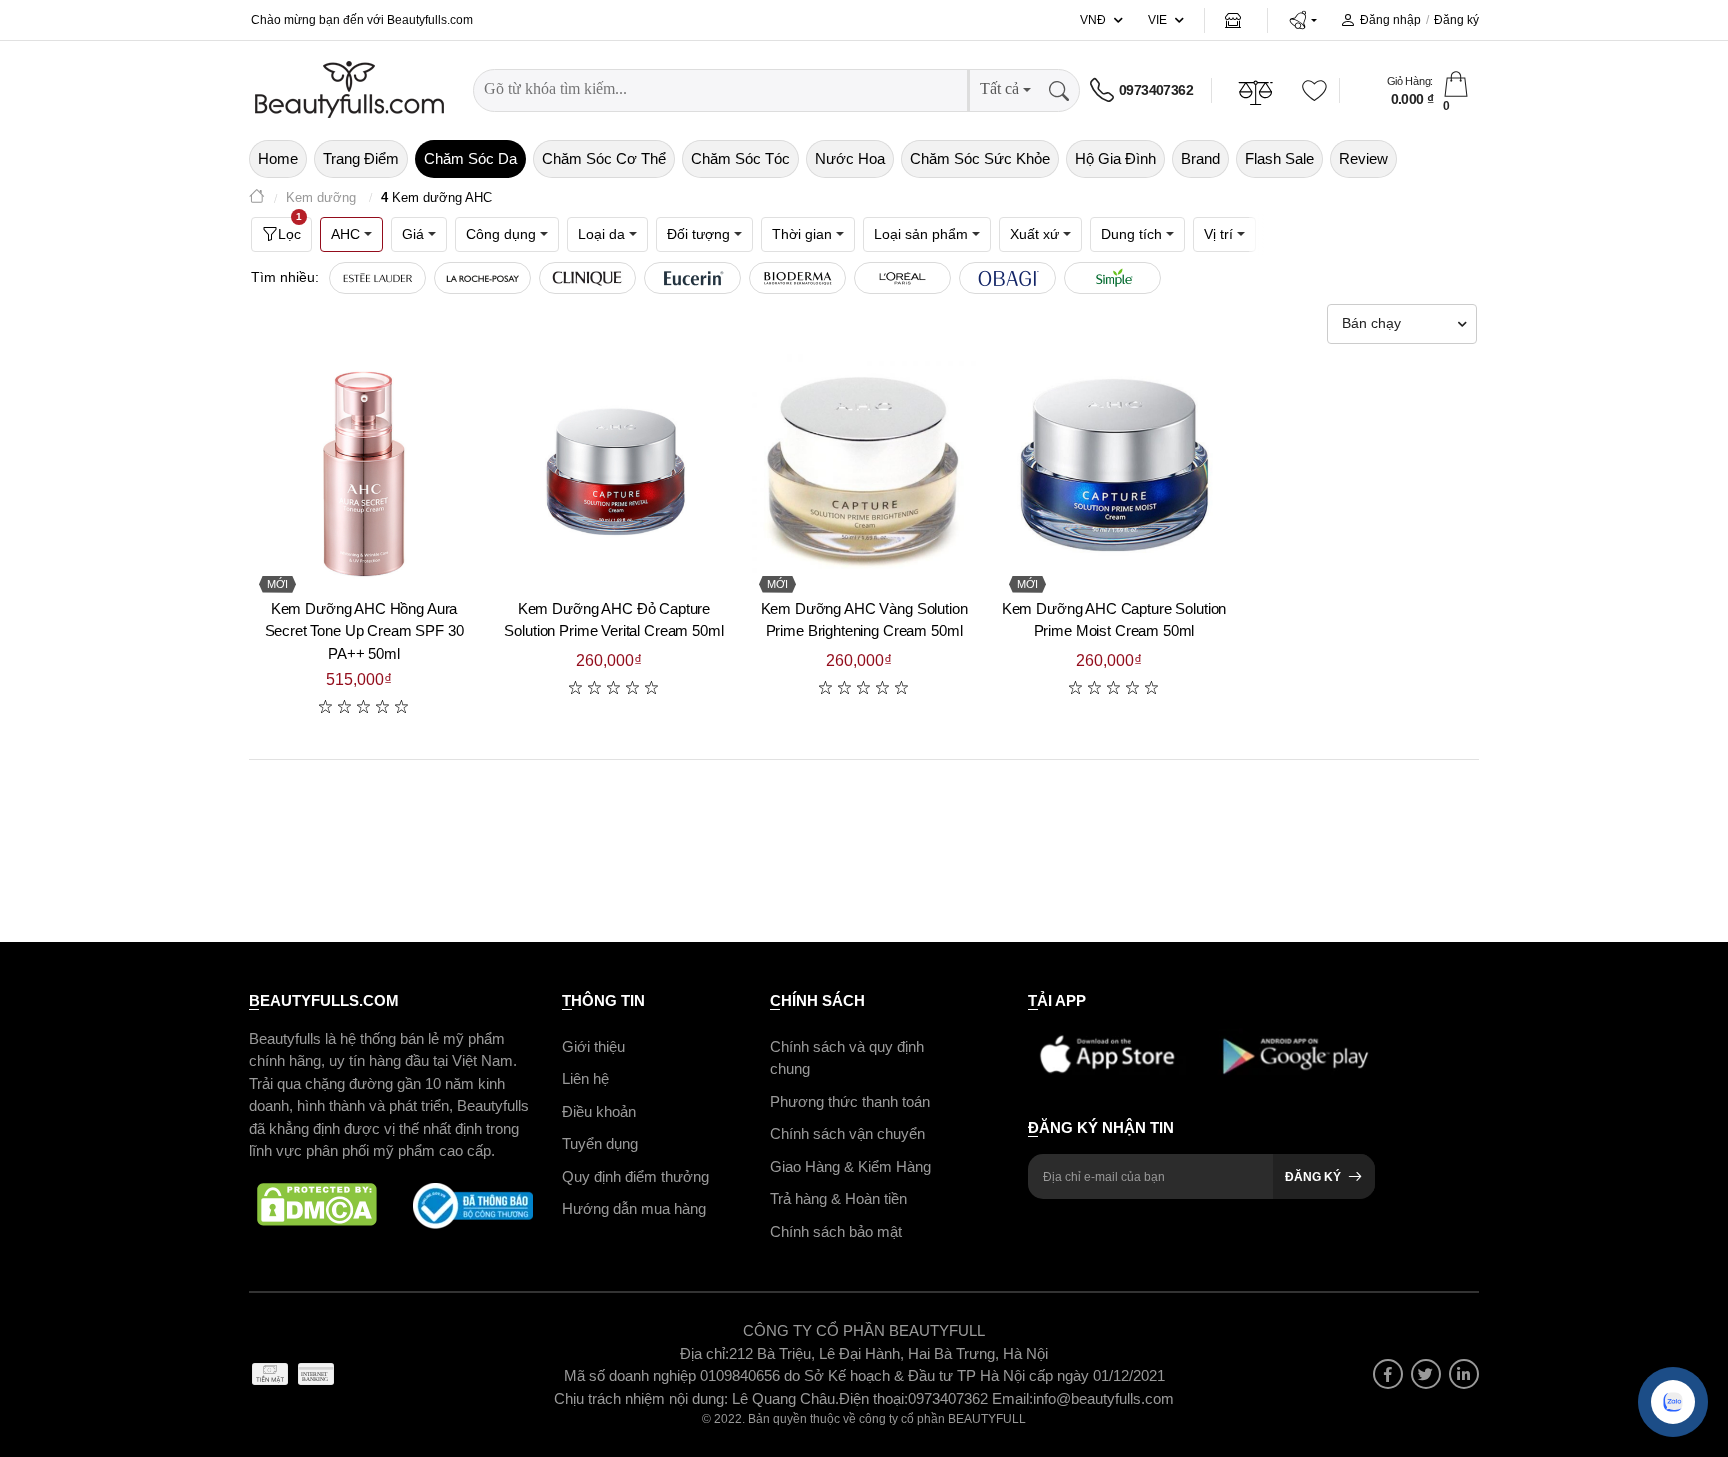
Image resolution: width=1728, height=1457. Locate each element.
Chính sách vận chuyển (847, 1133)
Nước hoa (850, 158)
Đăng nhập (1390, 20)
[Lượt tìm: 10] (1112, 278)
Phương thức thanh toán (850, 1101)
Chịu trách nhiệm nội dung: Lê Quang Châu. (696, 1398)
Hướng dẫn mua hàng (634, 1208)
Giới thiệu (593, 1046)
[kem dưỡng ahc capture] (1114, 469)
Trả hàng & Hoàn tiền (838, 1198)
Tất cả (999, 88)
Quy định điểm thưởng (635, 1176)
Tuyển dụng (600, 1143)
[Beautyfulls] (257, 198)
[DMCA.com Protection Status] (317, 1206)
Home (278, 158)
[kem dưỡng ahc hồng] (364, 469)
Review (1363, 158)
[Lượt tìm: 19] (692, 278)
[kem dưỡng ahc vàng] (864, 469)
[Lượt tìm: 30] (377, 278)
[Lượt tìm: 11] (1007, 278)
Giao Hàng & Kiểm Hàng (850, 1166)
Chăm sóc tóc (740, 158)
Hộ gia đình (1115, 158)
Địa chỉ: (704, 1353)
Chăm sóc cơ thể (604, 158)
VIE (1157, 20)
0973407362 (1156, 90)
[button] (1302, 20)
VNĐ (1093, 20)
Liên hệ (585, 1078)
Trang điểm (361, 158)
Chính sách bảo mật (836, 1231)
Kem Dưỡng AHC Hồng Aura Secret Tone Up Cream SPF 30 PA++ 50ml (364, 631)
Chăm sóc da (470, 158)
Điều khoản (599, 1111)
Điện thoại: (873, 1398)
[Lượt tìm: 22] (587, 278)
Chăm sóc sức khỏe (980, 158)
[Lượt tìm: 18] (797, 278)
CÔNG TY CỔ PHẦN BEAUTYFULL (864, 1330)
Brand (1200, 158)
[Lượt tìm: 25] (482, 278)
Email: (1012, 1398)
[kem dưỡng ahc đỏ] (614, 469)
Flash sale (1279, 158)
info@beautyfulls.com (1103, 1398)
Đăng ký (1456, 20)
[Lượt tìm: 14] (902, 278)
